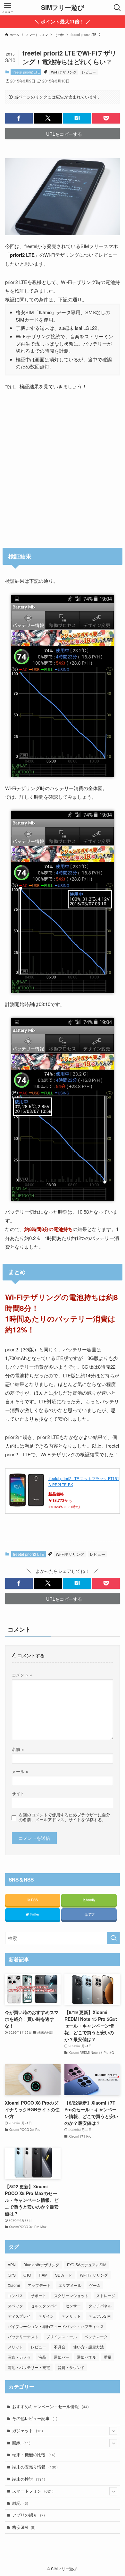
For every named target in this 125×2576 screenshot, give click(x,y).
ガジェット (28, 2431)
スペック (15, 2306)
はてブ (89, 1914)
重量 (108, 2357)
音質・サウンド (71, 2367)
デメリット (71, 2316)
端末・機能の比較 (34, 2455)
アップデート (39, 2285)
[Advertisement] (63, 472)
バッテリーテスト (23, 2336)
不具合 (60, 2347)
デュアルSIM (100, 2316)
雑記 (20, 2503)
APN (12, 2265)
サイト (18, 1794)
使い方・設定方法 (88, 2347)
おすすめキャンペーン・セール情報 (50, 2407)
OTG (27, 2275)
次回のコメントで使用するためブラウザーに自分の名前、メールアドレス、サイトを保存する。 (64, 1817)
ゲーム (95, 2285)
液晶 (42, 2357)
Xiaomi (14, 2285)
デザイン (46, 2316)
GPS (12, 2275)
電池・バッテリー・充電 (29, 2367)
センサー (73, 2306)
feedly (90, 1900)
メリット (15, 2347)
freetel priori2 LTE (26, 72)
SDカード (64, 2275)
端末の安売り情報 (35, 2467)
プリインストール (62, 2336)
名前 (18, 1749)
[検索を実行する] (113, 1938)
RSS (34, 1900)
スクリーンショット (71, 2295)
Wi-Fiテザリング (64, 72)
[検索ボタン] (117, 8)
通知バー (62, 2357)
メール (20, 1771)
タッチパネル (100, 2306)
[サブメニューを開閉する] (113, 2431)
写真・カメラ (19, 2357)
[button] (19, 118)
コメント (22, 1675)
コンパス (15, 2295)
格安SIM (24, 2527)
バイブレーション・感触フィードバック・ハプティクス (56, 2326)
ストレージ (106, 2295)
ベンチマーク (96, 2336)
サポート (38, 2295)
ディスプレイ (19, 2316)
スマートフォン (33, 2491)
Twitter (34, 1914)
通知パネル (87, 2357)
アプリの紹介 (29, 2515)
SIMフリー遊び (63, 8)
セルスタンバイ (44, 2306)
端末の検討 (29, 2479)
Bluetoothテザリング (41, 2265)
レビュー (89, 72)
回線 (21, 2443)
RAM (43, 2275)
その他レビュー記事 (35, 2418)
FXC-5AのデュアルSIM (87, 2265)
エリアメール (70, 2285)
